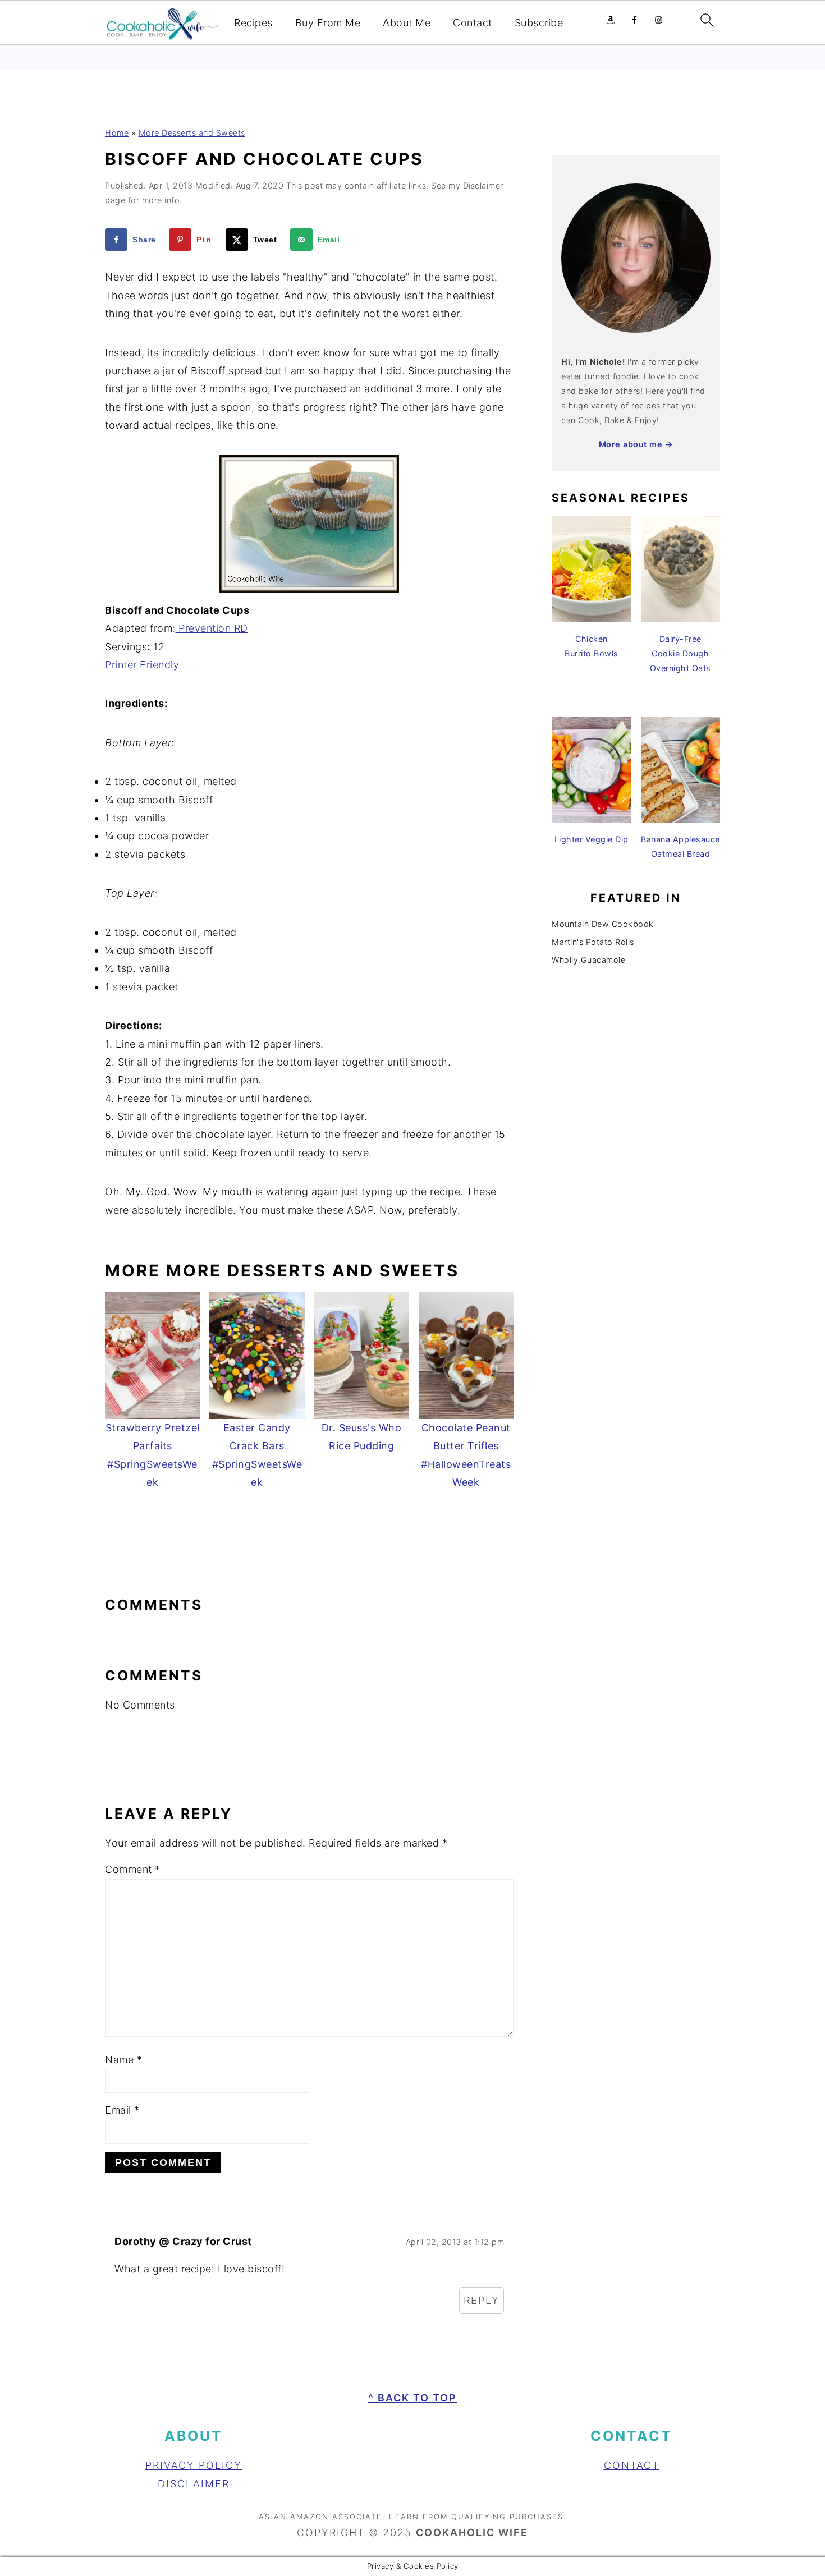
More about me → (636, 444)
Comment (133, 1869)
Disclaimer (194, 2484)
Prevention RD (212, 628)
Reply (482, 2300)
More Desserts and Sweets (192, 133)
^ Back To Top (412, 2398)
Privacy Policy (194, 2465)
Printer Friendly (142, 665)
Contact (473, 23)
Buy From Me (328, 23)
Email (122, 2110)
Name (123, 2060)
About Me (407, 23)
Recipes (253, 23)
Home (117, 133)
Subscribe (539, 23)
